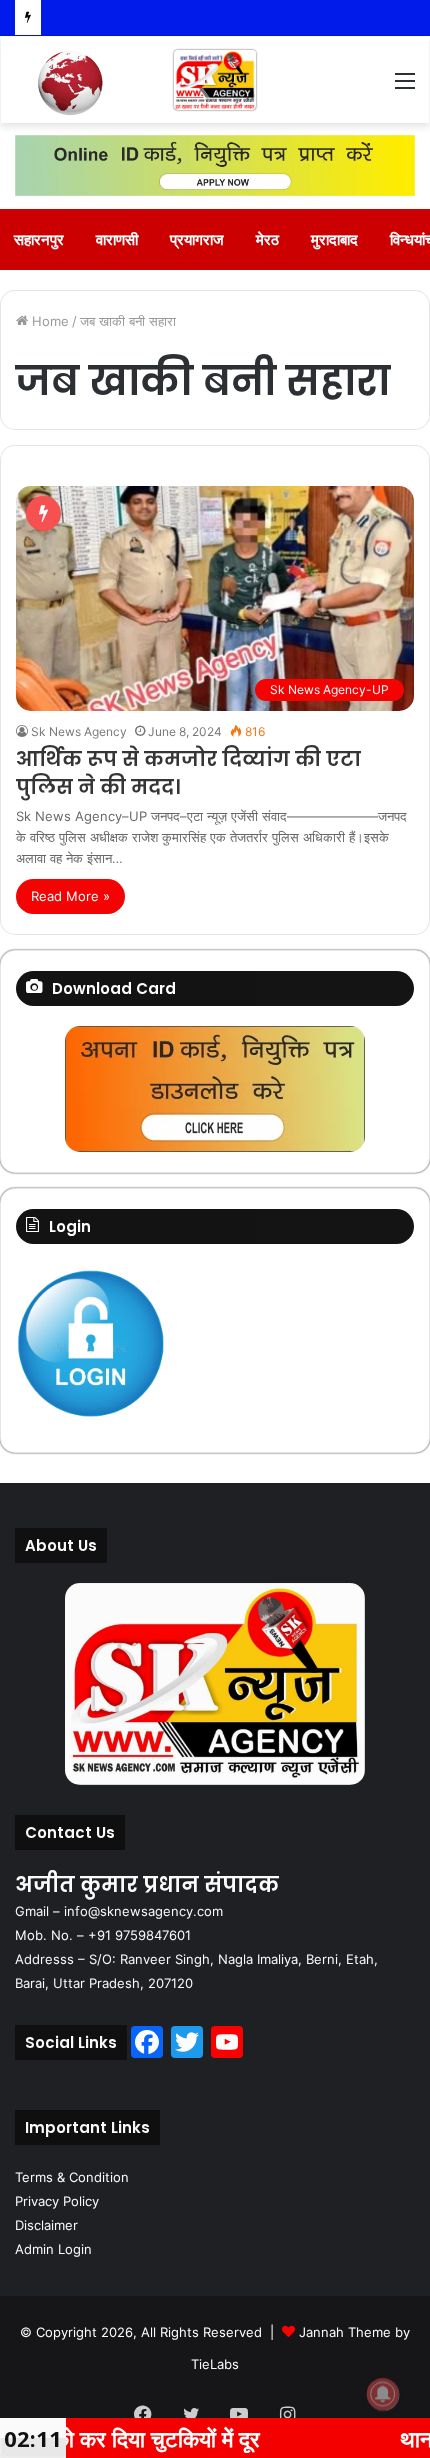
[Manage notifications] (383, 2394)
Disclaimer (46, 2225)
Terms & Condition (72, 2177)
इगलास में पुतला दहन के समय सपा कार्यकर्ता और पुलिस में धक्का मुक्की (216, 17)
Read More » (70, 896)
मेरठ (267, 239)
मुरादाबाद (334, 239)
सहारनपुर (39, 239)
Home (48, 321)
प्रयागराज (197, 239)
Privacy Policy (57, 2201)
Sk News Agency (79, 731)
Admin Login (53, 2249)
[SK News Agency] (215, 80)
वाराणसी (117, 239)
